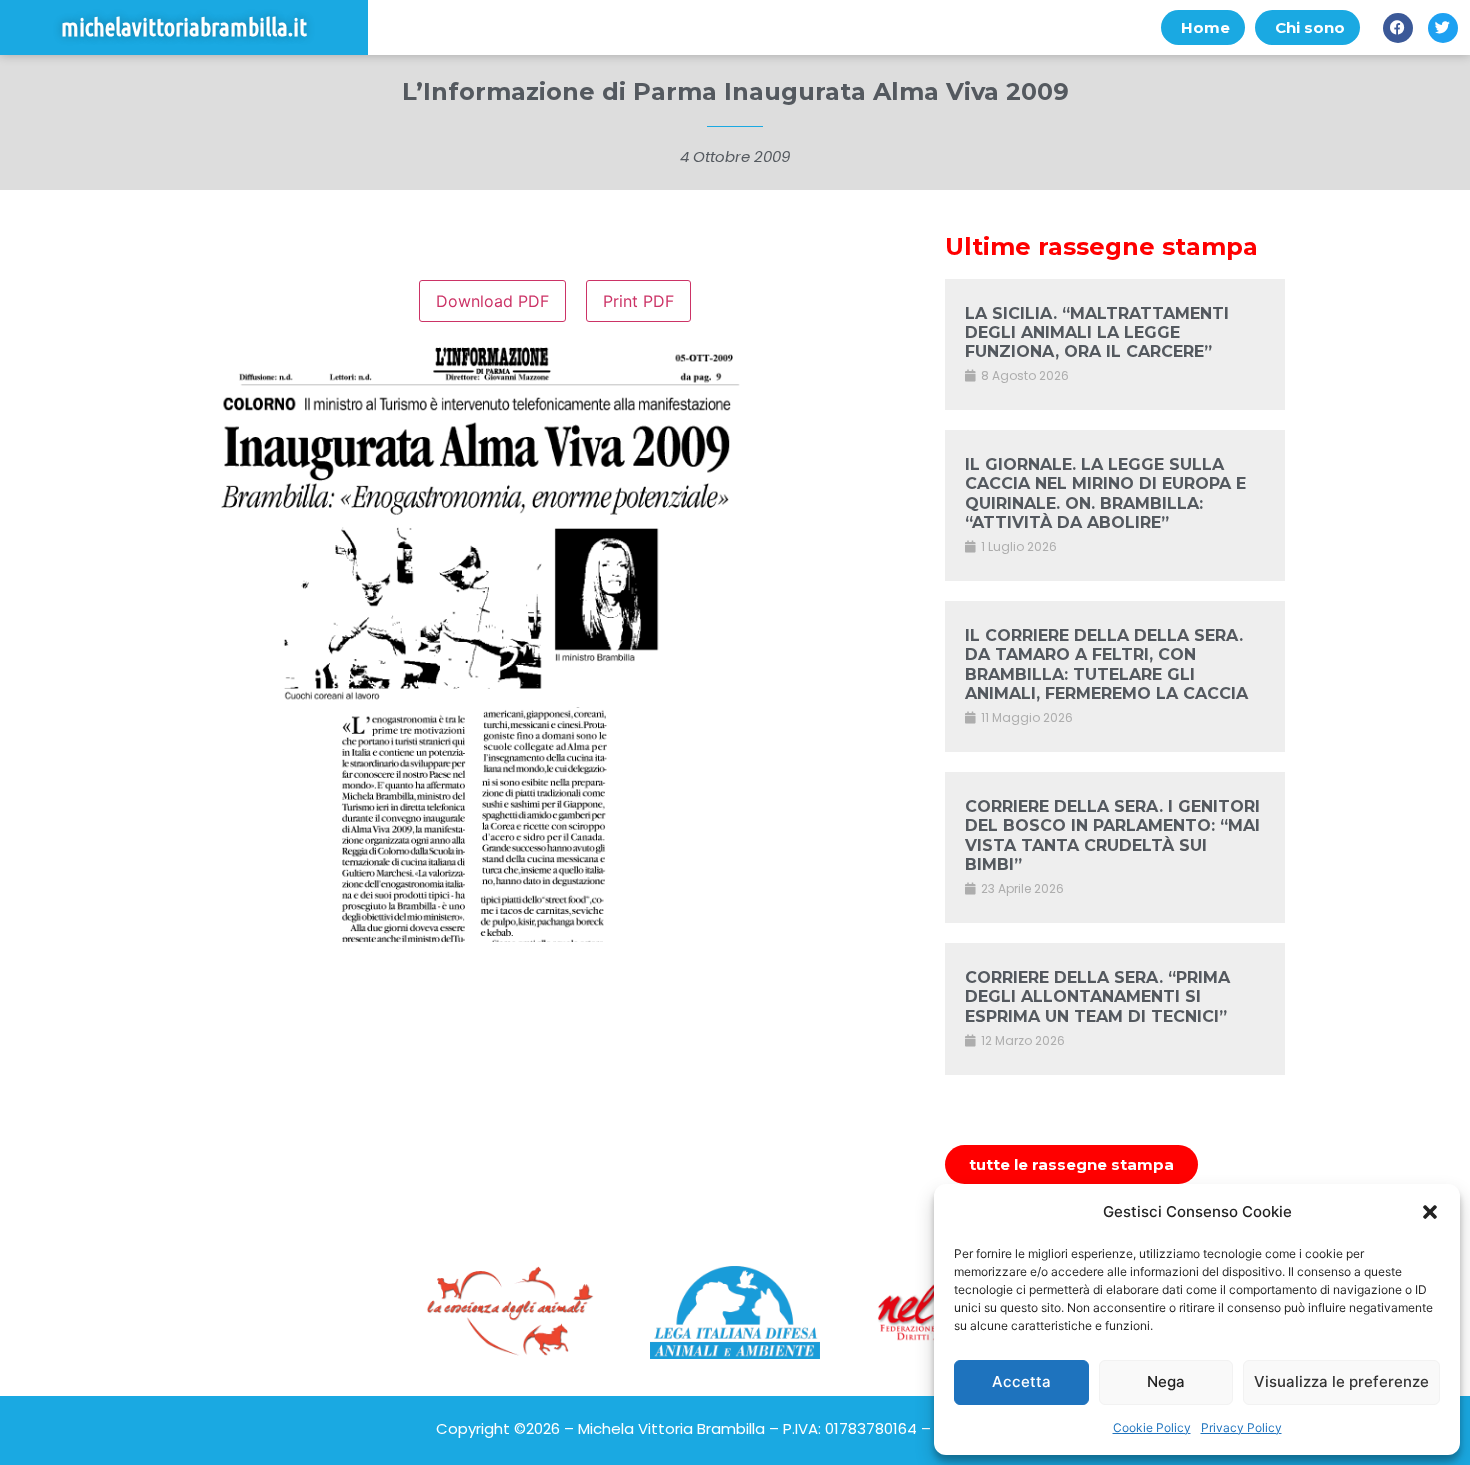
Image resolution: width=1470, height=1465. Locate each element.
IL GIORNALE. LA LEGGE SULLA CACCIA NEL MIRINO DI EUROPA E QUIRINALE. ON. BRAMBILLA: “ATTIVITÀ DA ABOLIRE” (1105, 493)
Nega (1166, 1381)
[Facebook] (1398, 28)
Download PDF (492, 301)
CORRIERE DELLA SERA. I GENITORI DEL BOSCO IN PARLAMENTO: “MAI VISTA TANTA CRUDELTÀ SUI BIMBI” (1112, 835)
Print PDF (638, 301)
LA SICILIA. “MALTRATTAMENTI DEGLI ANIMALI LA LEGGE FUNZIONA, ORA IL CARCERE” (1097, 332)
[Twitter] (1443, 28)
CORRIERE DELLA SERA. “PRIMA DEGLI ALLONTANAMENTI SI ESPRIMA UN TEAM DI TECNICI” (1097, 996)
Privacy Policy (1241, 1427)
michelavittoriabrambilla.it (184, 27)
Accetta (1021, 1381)
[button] (1430, 1212)
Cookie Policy (1152, 1427)
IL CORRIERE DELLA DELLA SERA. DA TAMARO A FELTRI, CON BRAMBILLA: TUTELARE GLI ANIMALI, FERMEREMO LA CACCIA (1106, 664)
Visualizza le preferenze (1341, 1381)
